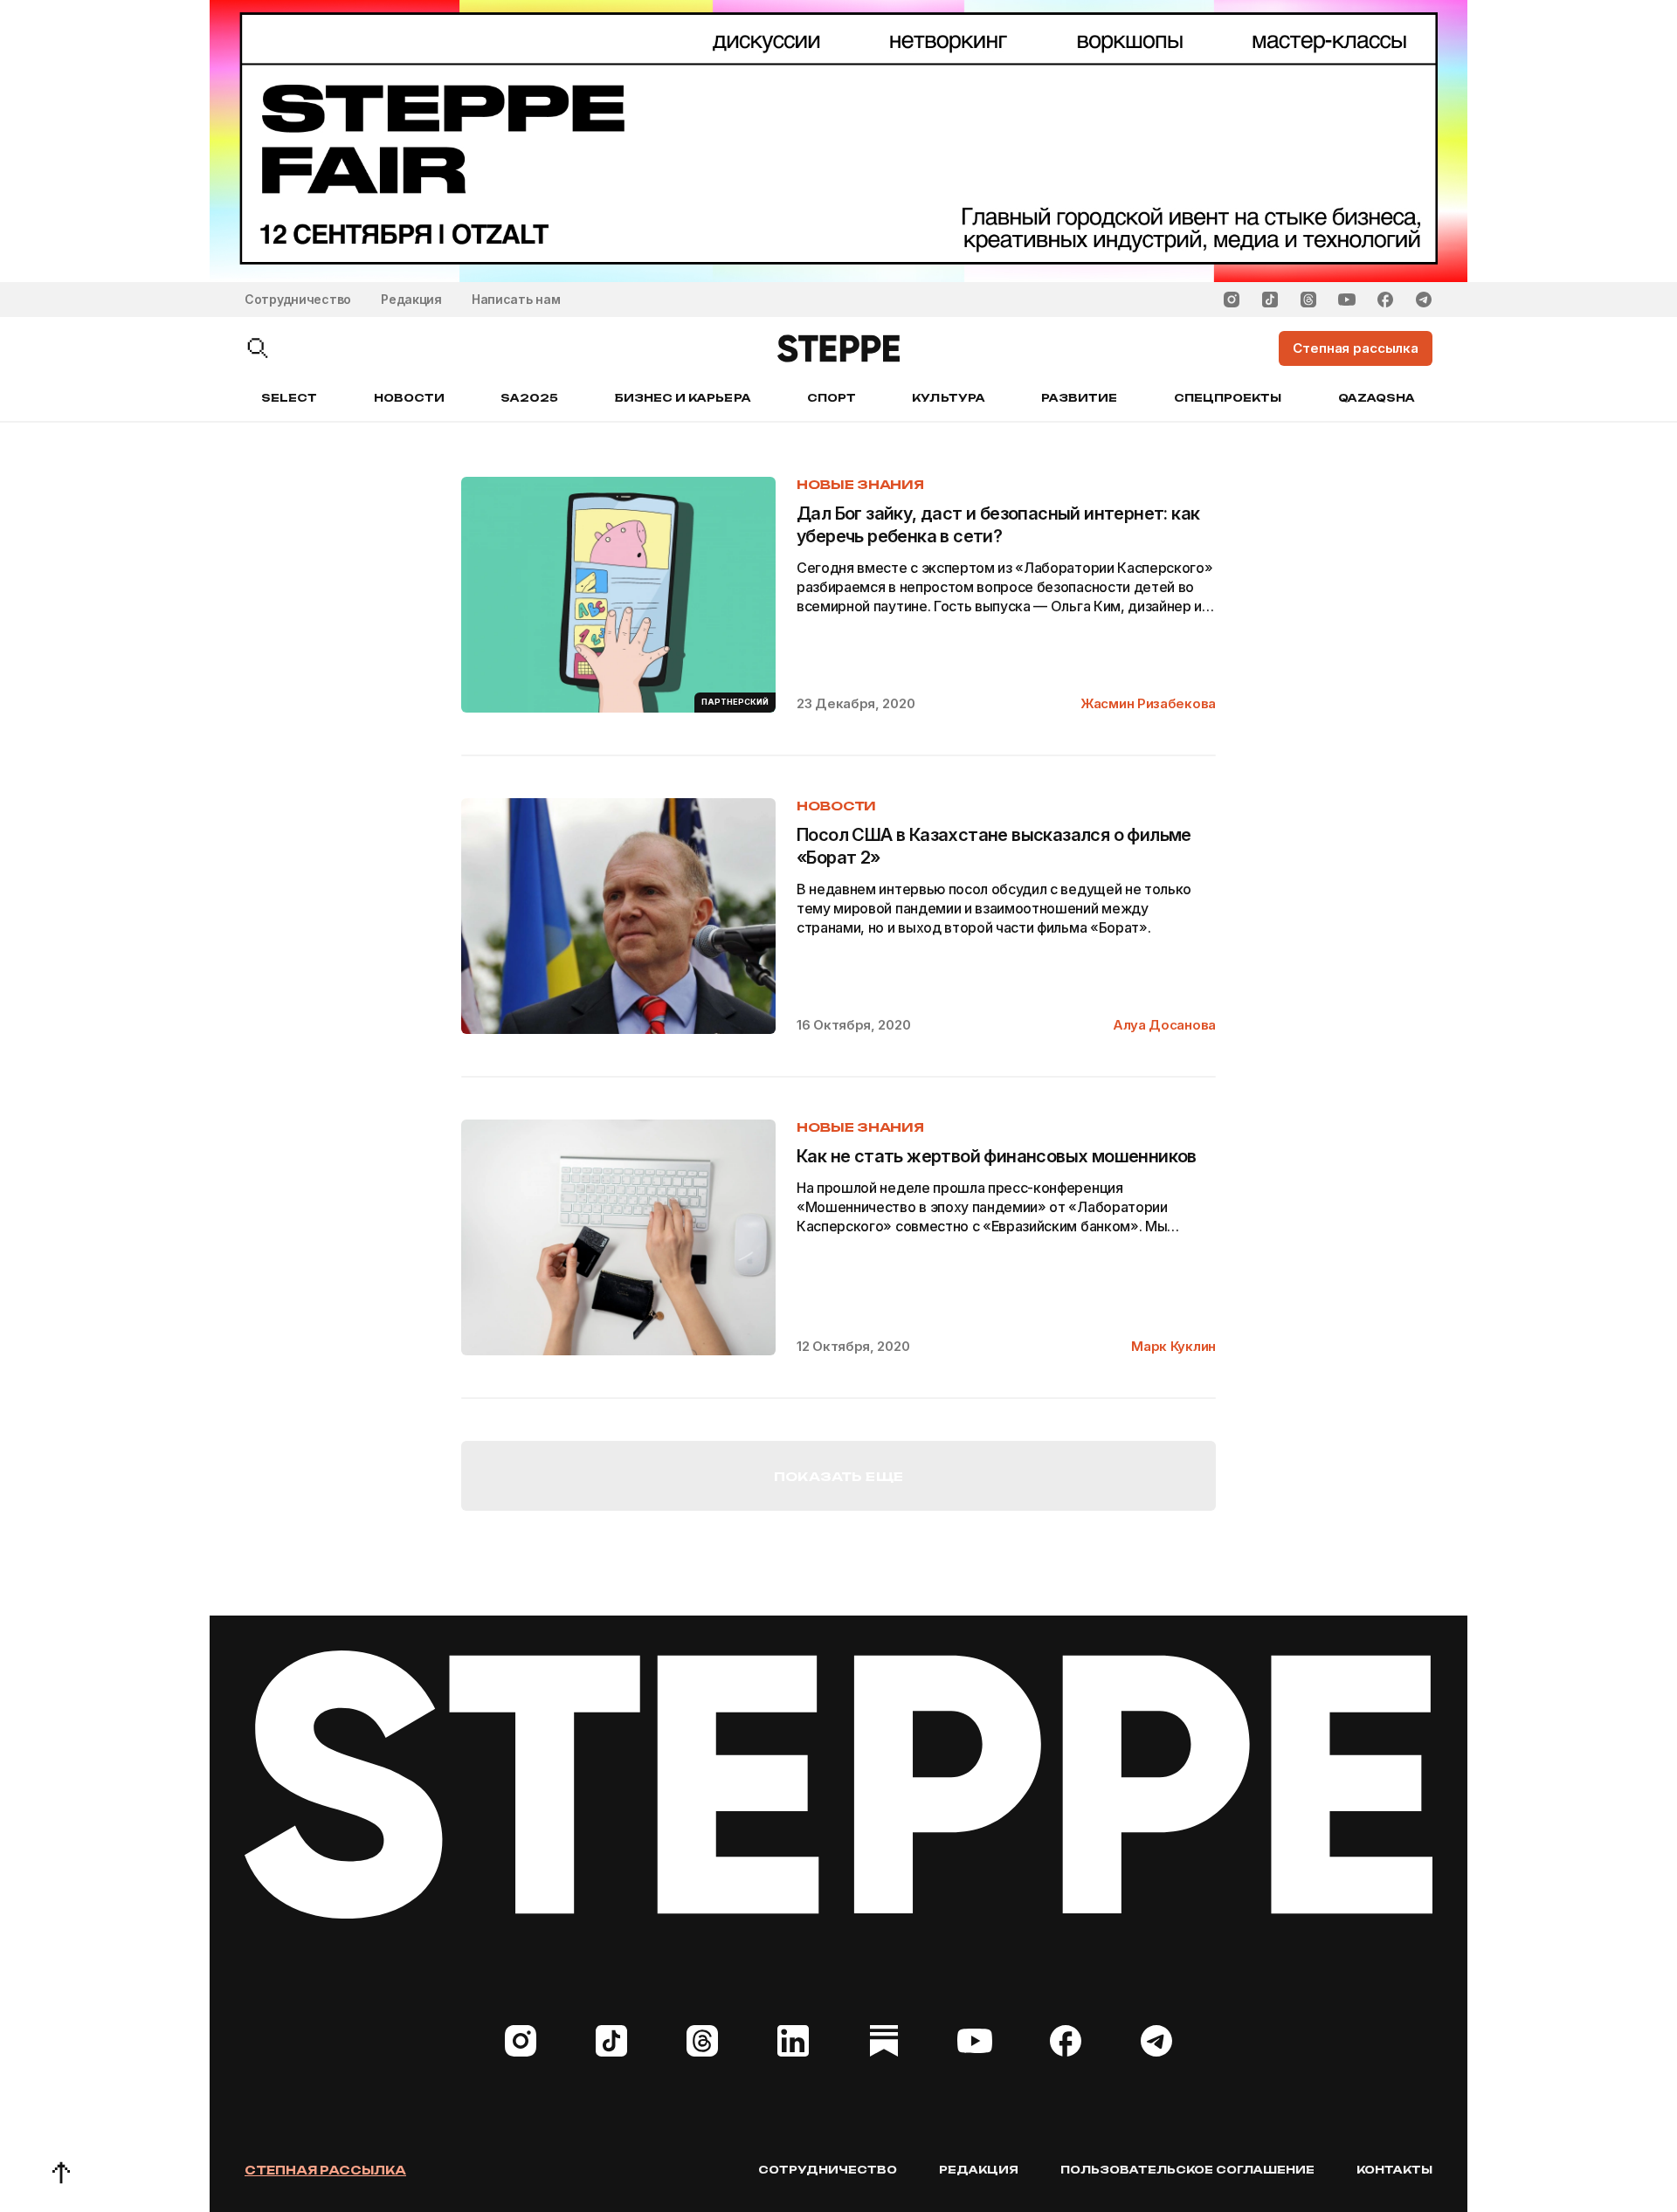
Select (289, 398)
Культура (948, 398)
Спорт (832, 398)
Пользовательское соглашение (1187, 2170)
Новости (409, 398)
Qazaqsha (1377, 398)
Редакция (411, 299)
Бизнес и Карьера (683, 398)
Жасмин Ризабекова (1148, 703)
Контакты (1394, 2170)
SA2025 (529, 398)
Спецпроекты (1228, 398)
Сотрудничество (298, 299)
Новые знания (860, 484)
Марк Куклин (1173, 1346)
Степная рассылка (325, 2170)
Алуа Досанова (1164, 1025)
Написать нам (516, 299)
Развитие (1079, 398)
